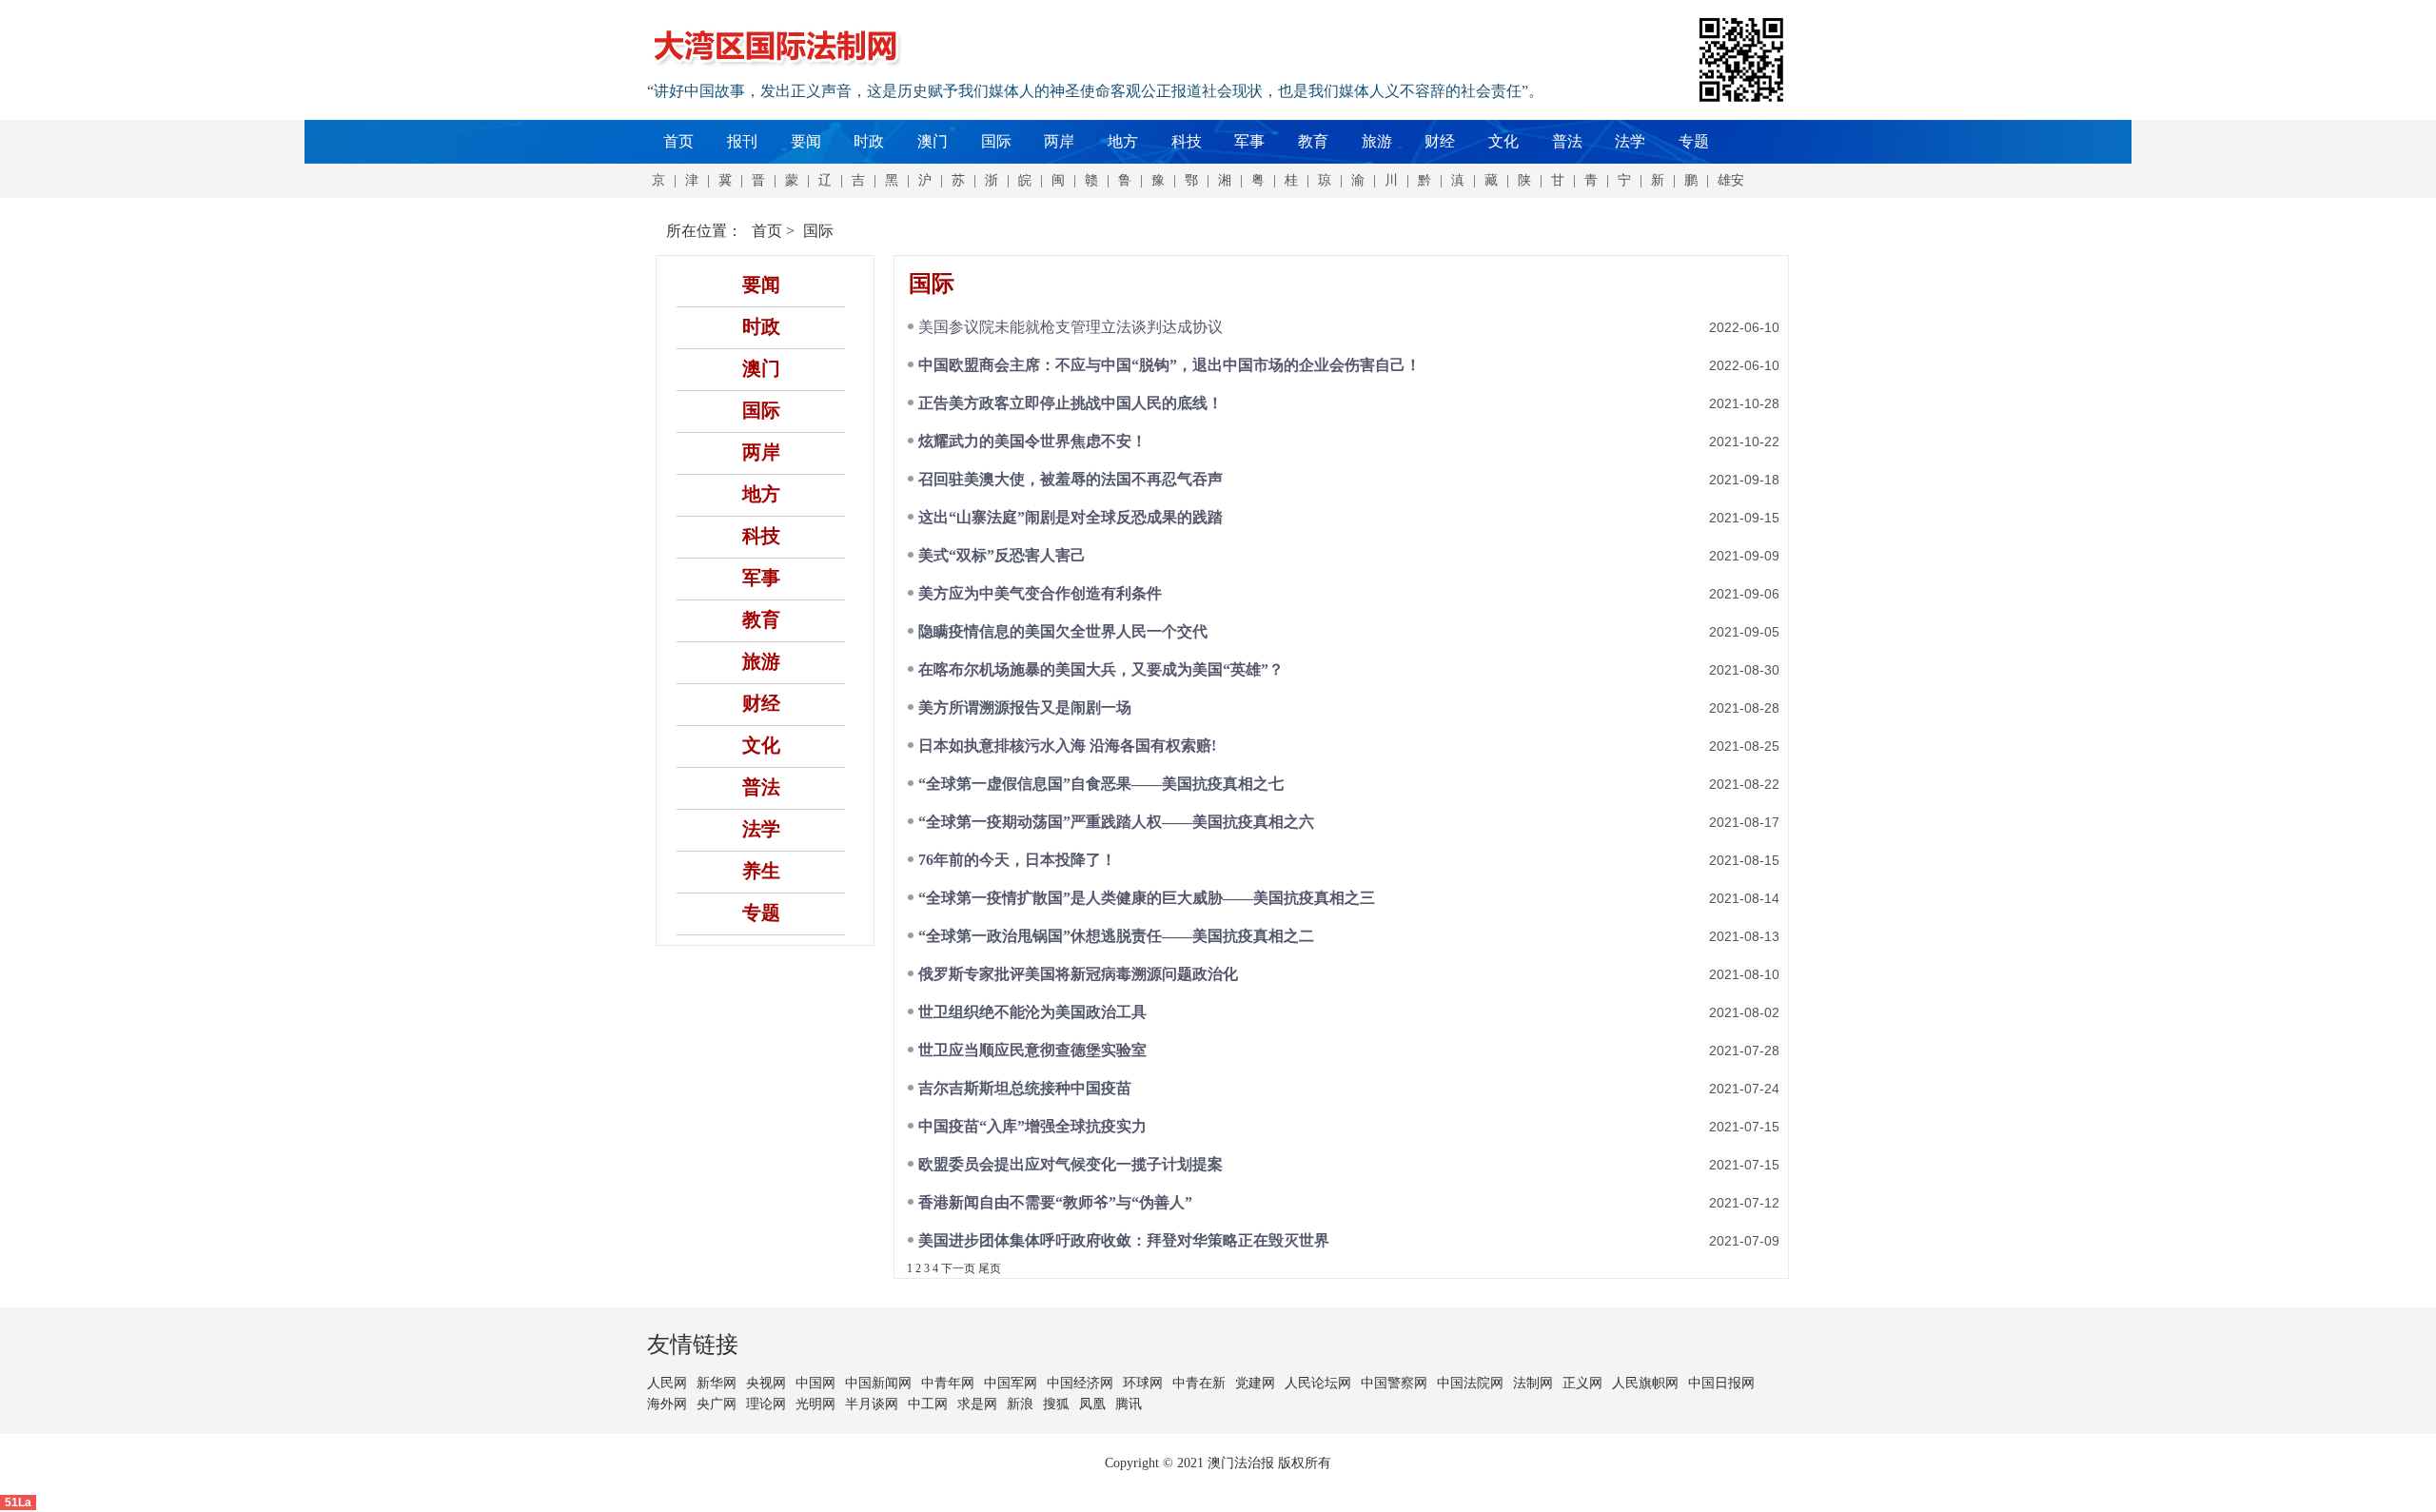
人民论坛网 (1318, 1383)
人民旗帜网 (1645, 1383)
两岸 (1059, 141)
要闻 (806, 141)
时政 (869, 141)
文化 (1503, 141)
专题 (1694, 141)
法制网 (1533, 1383)
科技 (1187, 141)
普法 (1567, 141)
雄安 (1731, 180)
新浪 (1020, 1404)
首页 (678, 141)
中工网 (928, 1404)
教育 (1313, 141)
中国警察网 (1394, 1383)
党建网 (1255, 1383)
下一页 (958, 1268)
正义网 (1582, 1383)
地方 (1123, 141)
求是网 (977, 1404)
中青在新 (1199, 1383)
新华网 (717, 1383)
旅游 (1377, 141)
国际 (996, 141)
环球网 (1143, 1383)
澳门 (933, 141)
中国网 (815, 1383)
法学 (1630, 141)
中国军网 (1011, 1383)
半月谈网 (872, 1404)
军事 (1249, 141)
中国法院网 (1470, 1383)
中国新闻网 (878, 1383)
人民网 (667, 1383)
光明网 (815, 1404)
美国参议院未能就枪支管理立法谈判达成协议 (1071, 327)
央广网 (717, 1404)
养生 (761, 871)
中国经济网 (1080, 1383)
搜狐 (1056, 1404)
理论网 (766, 1404)
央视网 (766, 1383)
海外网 (667, 1404)
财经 (1440, 141)
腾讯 (1129, 1404)
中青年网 (948, 1383)
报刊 (742, 141)
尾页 (990, 1268)
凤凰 (1092, 1404)
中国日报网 (1721, 1383)
